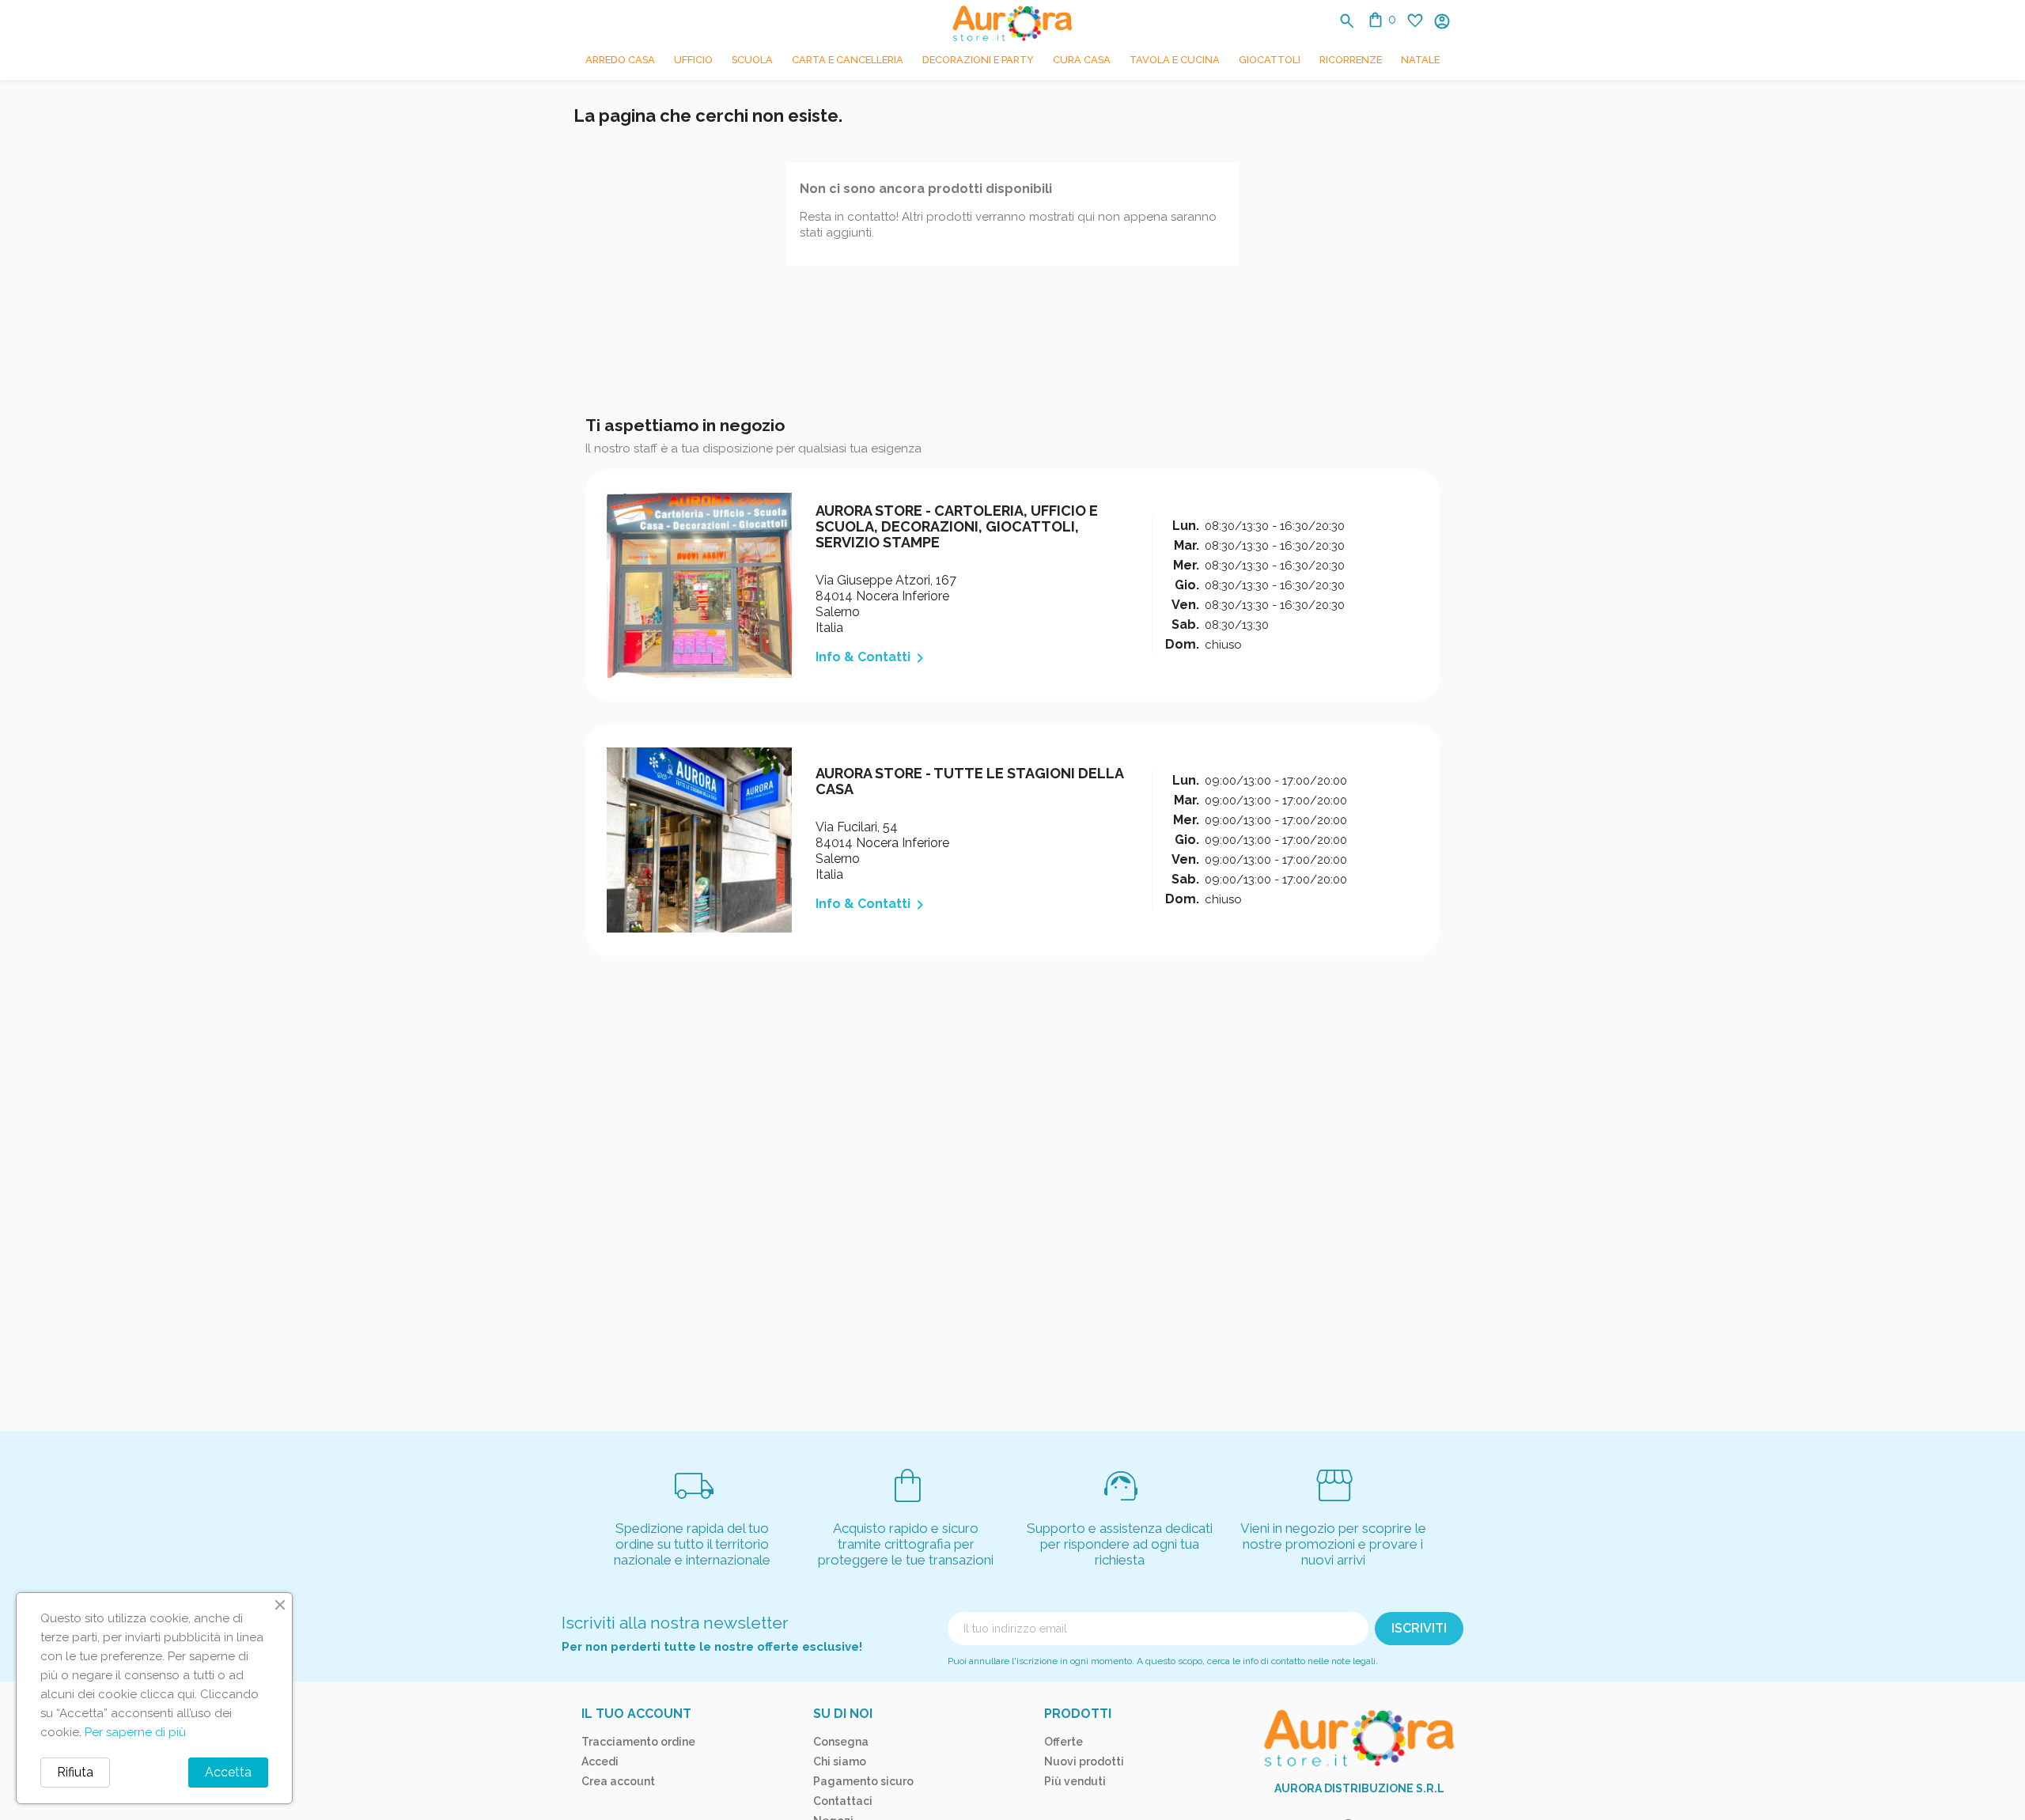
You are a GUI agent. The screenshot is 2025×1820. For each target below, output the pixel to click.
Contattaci (843, 1801)
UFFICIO (693, 60)
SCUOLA (752, 60)
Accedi (600, 1761)
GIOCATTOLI (1270, 60)
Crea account (618, 1781)
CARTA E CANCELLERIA (848, 60)
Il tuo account (636, 1714)
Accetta (228, 1772)
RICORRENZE (1351, 60)
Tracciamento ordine (638, 1742)
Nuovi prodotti (1084, 1761)
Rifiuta (75, 1772)
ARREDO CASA (620, 60)
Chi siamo (840, 1761)
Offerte (1064, 1742)
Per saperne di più (135, 1732)
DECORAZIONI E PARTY (978, 60)
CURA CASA (1082, 60)
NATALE (1420, 60)
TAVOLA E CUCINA (1175, 60)
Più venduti (1075, 1781)
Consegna (841, 1742)
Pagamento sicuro (863, 1781)
